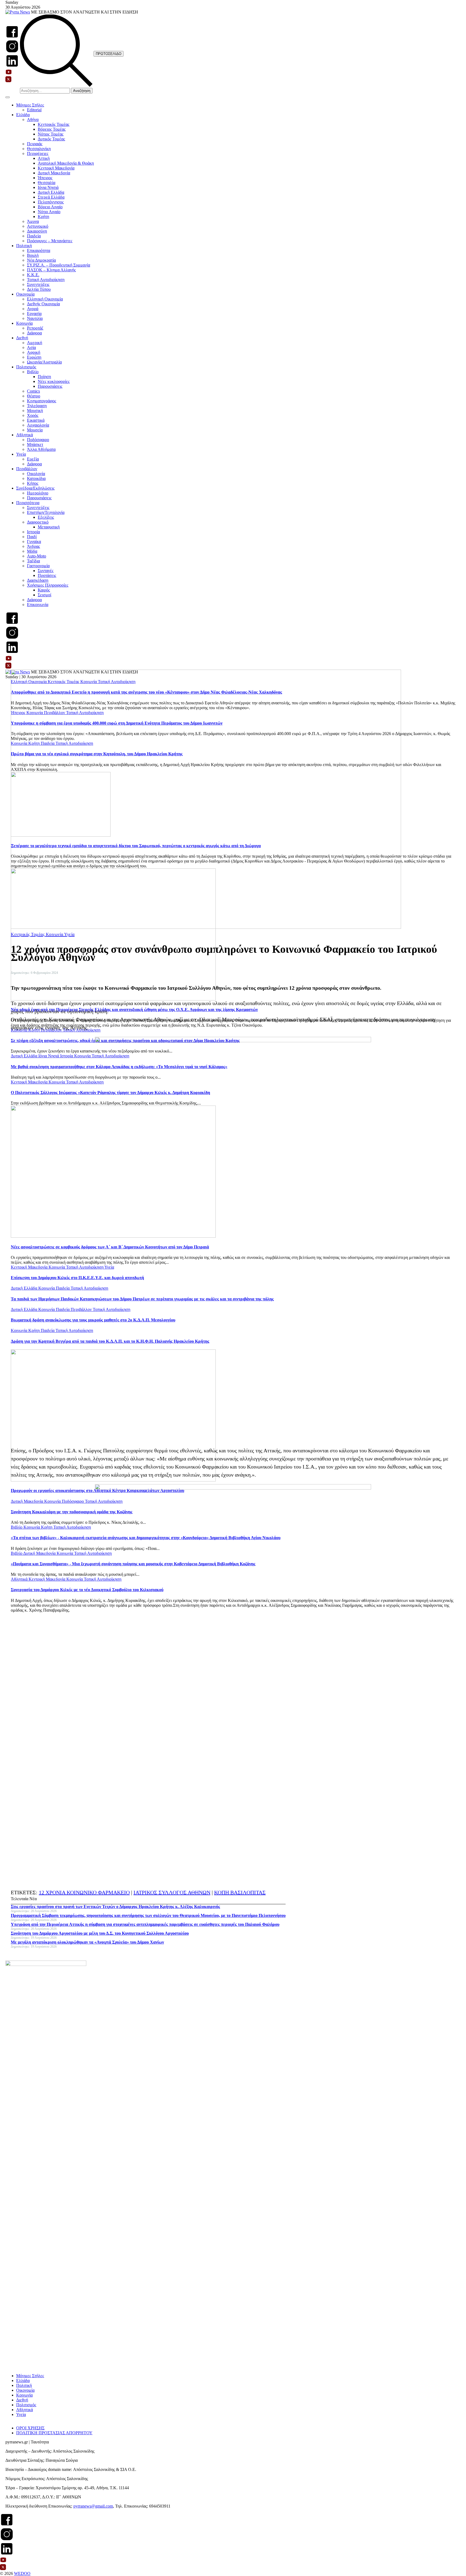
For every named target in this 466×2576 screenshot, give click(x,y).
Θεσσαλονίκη (39, 149)
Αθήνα (33, 120)
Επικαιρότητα (39, 250)
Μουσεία (35, 430)
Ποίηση (44, 377)
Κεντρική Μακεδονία (56, 168)
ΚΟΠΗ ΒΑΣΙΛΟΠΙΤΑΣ (240, 1892)
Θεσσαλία (47, 183)
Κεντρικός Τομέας (54, 124)
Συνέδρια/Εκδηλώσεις (35, 488)
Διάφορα (34, 333)
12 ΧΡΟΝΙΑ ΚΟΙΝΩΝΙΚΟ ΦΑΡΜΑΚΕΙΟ (84, 1892)
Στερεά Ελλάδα (51, 197)
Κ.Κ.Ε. (33, 275)
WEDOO (22, 2573)
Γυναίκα (34, 541)
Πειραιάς (35, 144)
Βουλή (33, 255)
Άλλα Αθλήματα (41, 449)
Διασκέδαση (38, 580)
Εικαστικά (36, 420)
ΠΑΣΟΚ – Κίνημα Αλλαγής (51, 270)
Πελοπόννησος (51, 202)
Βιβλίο (33, 372)
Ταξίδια (33, 561)
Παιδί (32, 537)
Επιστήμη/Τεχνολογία (46, 512)
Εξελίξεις (46, 517)
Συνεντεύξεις (38, 284)
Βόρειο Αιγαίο (50, 207)
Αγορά (33, 309)
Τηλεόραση (37, 406)
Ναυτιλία (35, 318)
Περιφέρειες (38, 153)
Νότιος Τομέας (51, 134)
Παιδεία (34, 236)
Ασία (31, 347)
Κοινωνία (24, 323)
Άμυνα (33, 221)
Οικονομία (25, 294)
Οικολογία (36, 474)
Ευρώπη (34, 357)
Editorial (34, 110)
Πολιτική (24, 246)
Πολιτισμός (26, 367)
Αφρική (34, 352)
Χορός (33, 415)
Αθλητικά (25, 435)
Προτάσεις (47, 575)
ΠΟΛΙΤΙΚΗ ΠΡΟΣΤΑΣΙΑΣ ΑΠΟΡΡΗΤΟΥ (54, 2433)
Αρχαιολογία (38, 425)
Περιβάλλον (27, 469)
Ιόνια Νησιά (48, 187)
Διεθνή (22, 338)
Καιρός (44, 590)
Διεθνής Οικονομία (43, 304)
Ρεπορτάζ (35, 328)
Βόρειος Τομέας (52, 129)
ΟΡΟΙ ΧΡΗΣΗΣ (30, 2428)
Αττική (44, 158)
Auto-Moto (37, 556)
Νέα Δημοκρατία (41, 260)
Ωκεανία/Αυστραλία (44, 362)
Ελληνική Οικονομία (45, 299)
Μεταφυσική (49, 527)
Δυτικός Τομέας (51, 139)
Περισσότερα (28, 503)
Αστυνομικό (38, 226)
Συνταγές (46, 571)
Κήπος (33, 483)
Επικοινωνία (38, 605)
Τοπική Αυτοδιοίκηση (46, 280)
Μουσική (35, 411)
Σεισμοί (44, 595)
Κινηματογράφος (42, 401)
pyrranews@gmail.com (93, 2506)
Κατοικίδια (36, 478)
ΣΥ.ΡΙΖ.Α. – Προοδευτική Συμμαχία (59, 265)
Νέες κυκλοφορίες (54, 381)
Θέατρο (34, 396)
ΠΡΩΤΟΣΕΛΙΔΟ (109, 54)
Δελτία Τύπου (39, 289)
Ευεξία (33, 459)
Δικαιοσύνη (37, 231)
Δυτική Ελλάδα (51, 192)
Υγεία (21, 454)
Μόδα (32, 551)
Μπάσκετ (35, 444)
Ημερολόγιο (38, 493)
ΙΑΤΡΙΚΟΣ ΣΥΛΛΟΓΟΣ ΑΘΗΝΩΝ (172, 1892)
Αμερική (35, 343)
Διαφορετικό (38, 522)
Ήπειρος (45, 178)
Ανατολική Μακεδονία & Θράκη (66, 163)
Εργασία (34, 314)
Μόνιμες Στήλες (30, 105)
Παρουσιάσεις (50, 386)
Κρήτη (43, 217)
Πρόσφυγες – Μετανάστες (50, 241)
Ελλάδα (23, 115)
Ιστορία (33, 532)
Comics (33, 391)
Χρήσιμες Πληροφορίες (48, 585)
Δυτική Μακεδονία (54, 173)
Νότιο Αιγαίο (49, 212)
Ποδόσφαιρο (38, 440)
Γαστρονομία (38, 566)
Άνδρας (33, 546)
